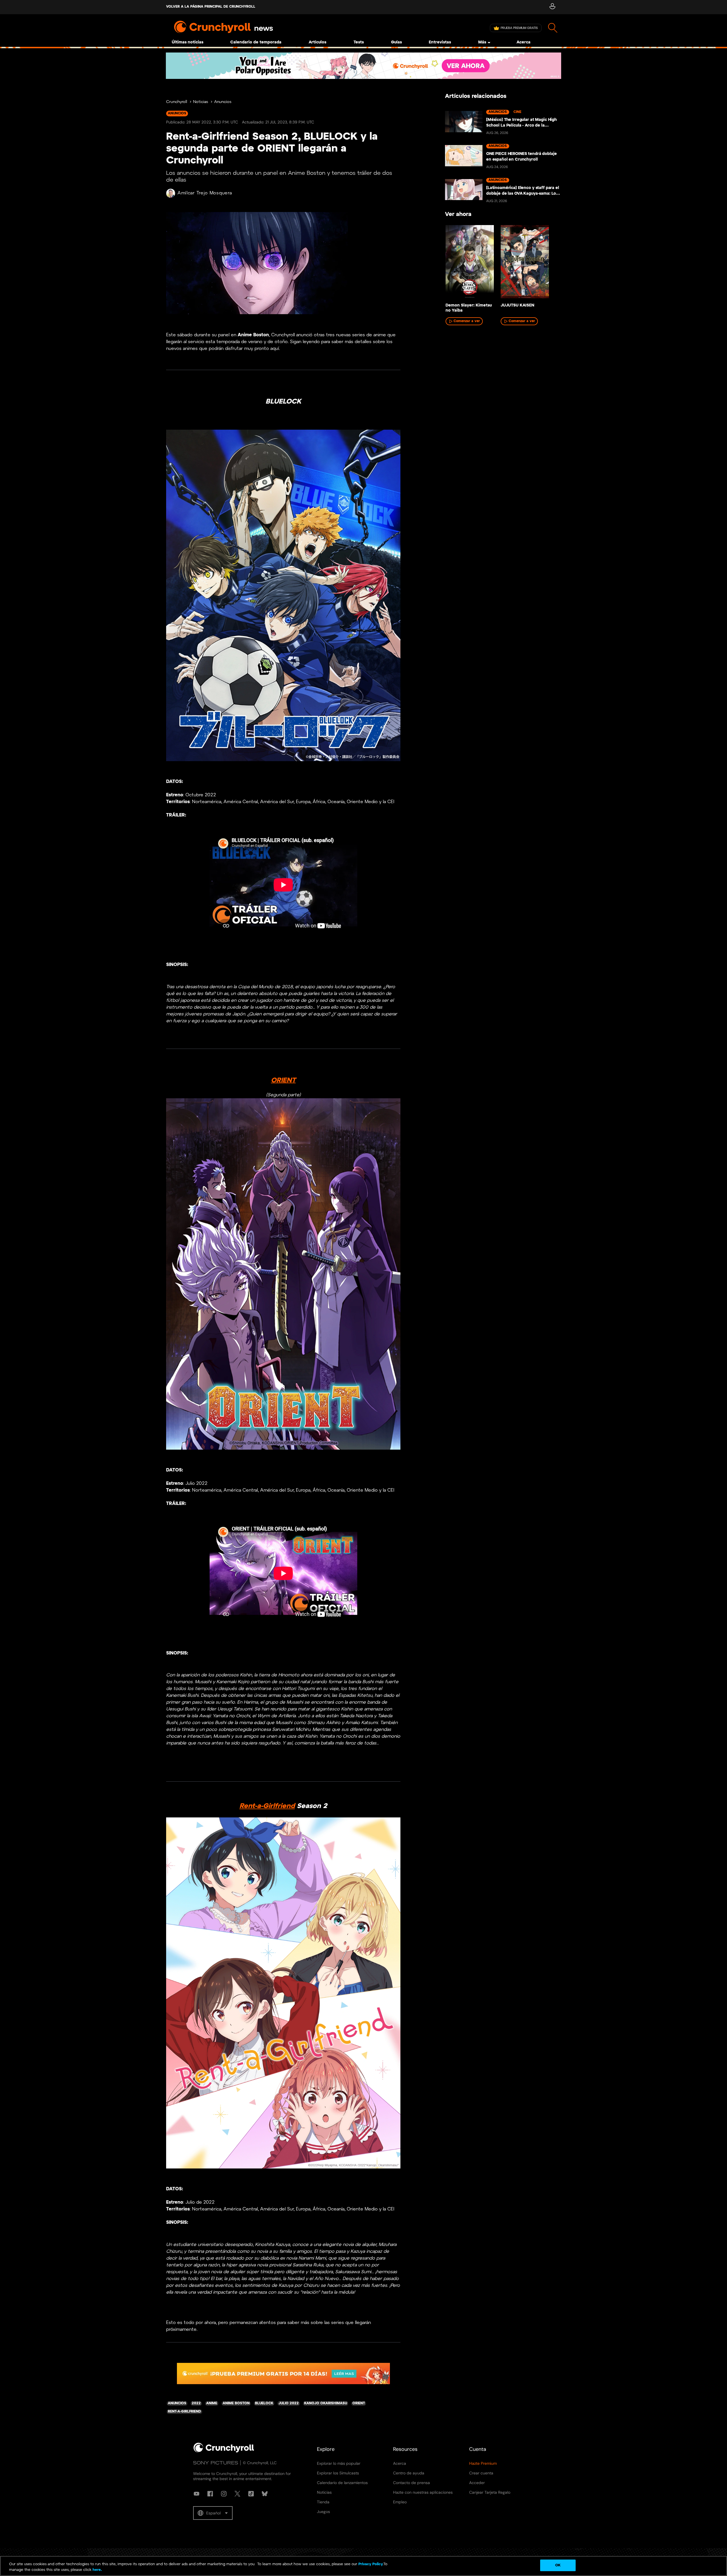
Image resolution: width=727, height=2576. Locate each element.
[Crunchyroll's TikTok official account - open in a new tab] (251, 2494)
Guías (396, 42)
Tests (359, 42)
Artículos (317, 42)
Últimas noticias (188, 42)
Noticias (201, 102)
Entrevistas (440, 42)
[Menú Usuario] (552, 7)
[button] (213, 2513)
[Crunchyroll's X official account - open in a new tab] (237, 2494)
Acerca (524, 42)
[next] (548, 263)
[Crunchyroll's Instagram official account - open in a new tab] (224, 2494)
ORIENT (283, 1080)
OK (558, 2565)
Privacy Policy (371, 2564)
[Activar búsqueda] (553, 28)
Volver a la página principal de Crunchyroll (211, 7)
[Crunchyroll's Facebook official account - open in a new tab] (210, 2494)
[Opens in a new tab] (363, 66)
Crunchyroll (177, 102)
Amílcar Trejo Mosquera (205, 193)
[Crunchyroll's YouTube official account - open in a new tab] (197, 2494)
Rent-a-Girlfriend (267, 1806)
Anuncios (223, 102)
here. (97, 2570)
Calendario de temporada (256, 42)
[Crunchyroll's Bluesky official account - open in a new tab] (265, 2494)
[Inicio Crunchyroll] (224, 2451)
